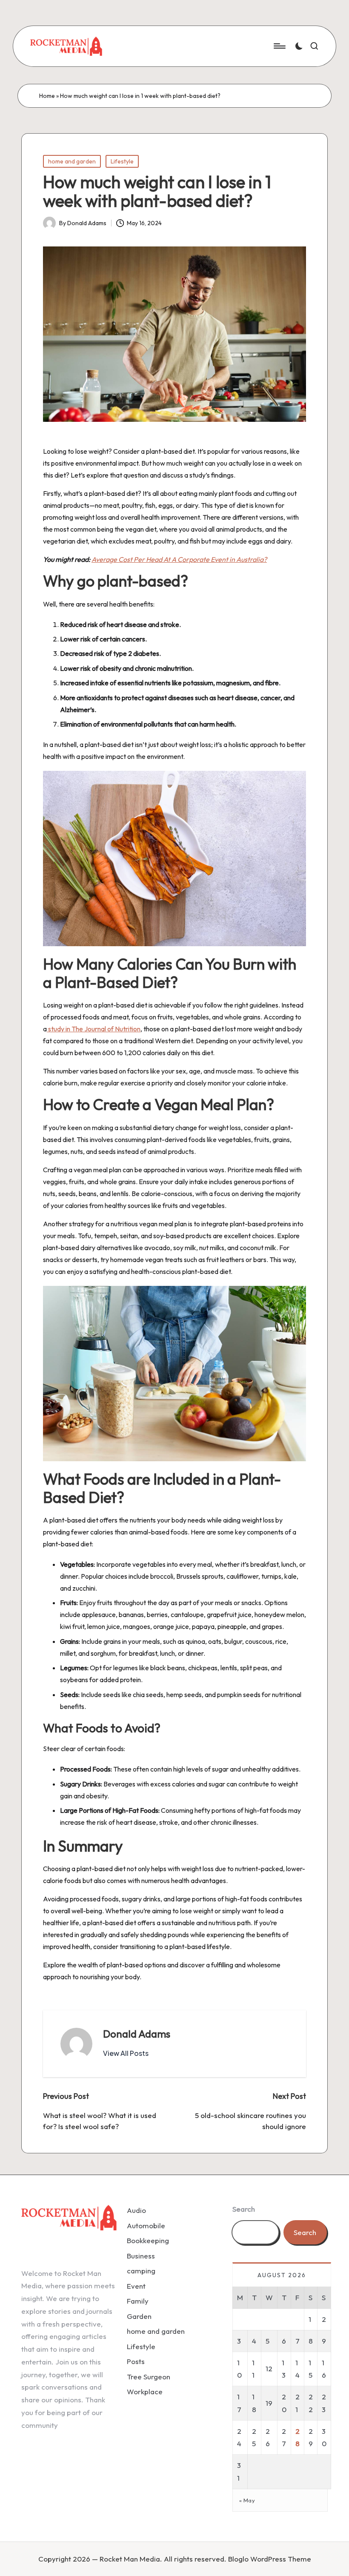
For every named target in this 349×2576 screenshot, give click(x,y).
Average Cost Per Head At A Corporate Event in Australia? (179, 559)
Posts (136, 2361)
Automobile (146, 2225)
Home (47, 96)
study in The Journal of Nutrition (94, 1029)
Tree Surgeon (149, 2377)
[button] (126, 2053)
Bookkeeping (148, 2240)
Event (136, 2286)
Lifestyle (122, 161)
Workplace (145, 2391)
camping (141, 2271)
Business (141, 2256)
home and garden (72, 161)
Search (244, 2209)
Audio (136, 2210)
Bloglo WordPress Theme (270, 2559)
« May (247, 2500)
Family (138, 2301)
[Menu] (279, 46)
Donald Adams (137, 2034)
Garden (139, 2316)
